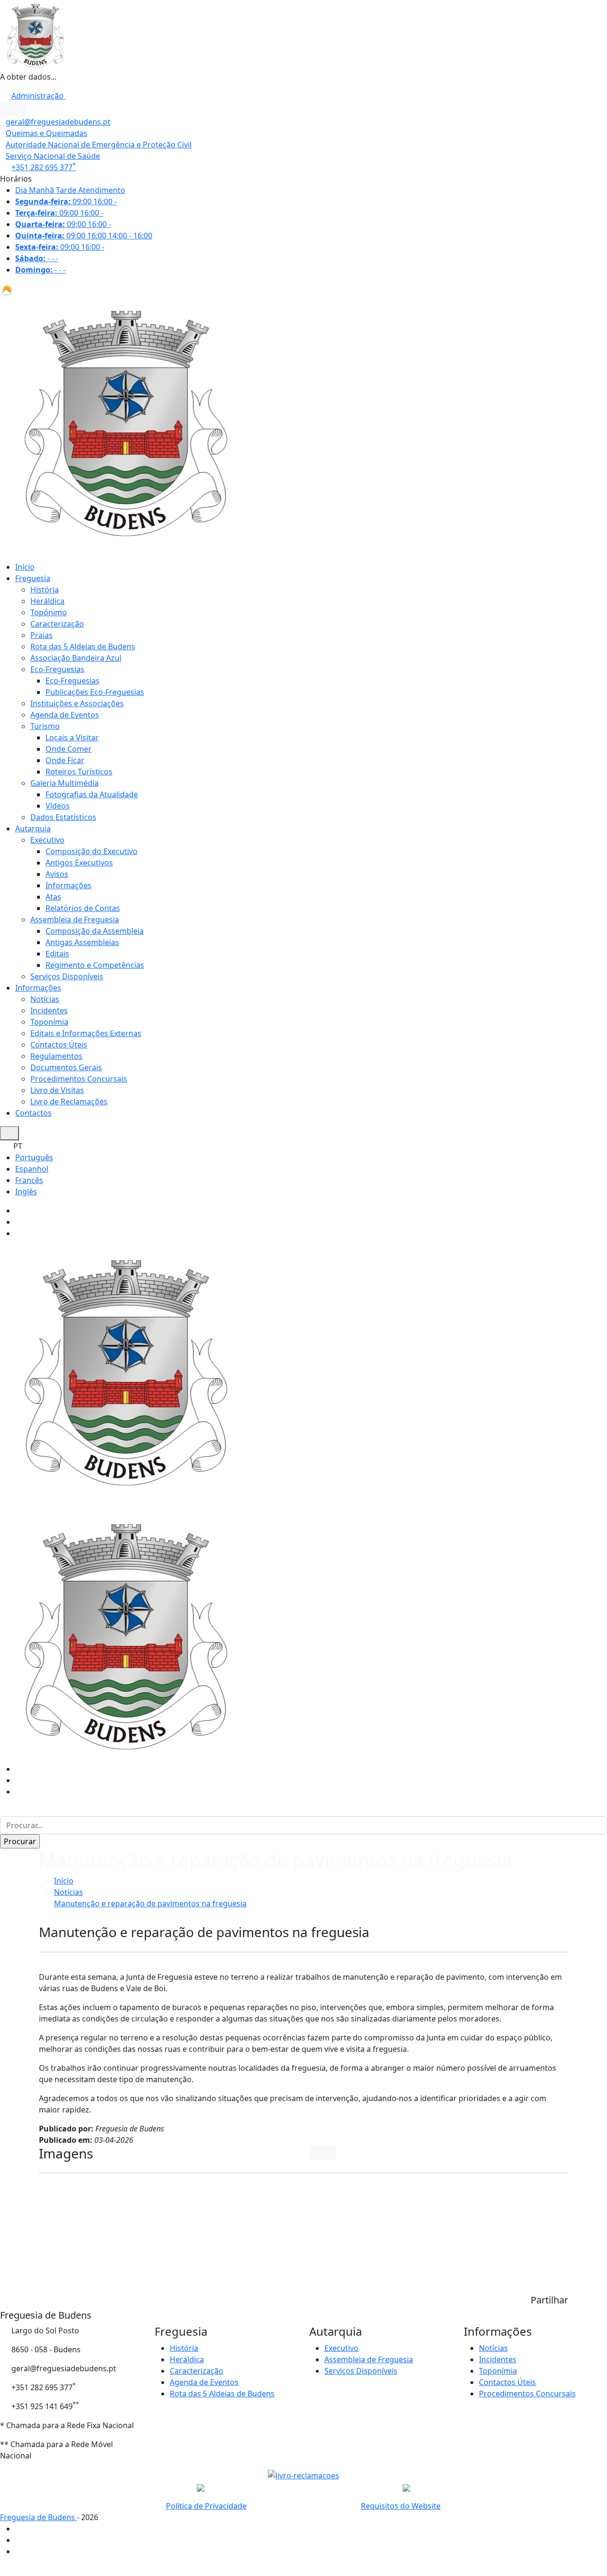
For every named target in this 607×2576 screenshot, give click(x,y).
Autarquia (33, 828)
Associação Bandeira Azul (76, 658)
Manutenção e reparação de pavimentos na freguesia (150, 1903)
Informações (69, 885)
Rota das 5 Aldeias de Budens (83, 646)
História (45, 590)
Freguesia (33, 578)
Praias (41, 635)
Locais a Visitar (72, 737)
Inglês (26, 1192)
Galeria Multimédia (64, 783)
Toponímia (49, 1022)
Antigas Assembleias (82, 942)
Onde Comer (69, 749)
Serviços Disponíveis (67, 976)
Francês (29, 1180)
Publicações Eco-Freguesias (95, 692)
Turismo (45, 726)
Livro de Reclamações (69, 1101)
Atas (53, 897)
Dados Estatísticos (63, 817)
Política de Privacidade (206, 2506)
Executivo (47, 840)
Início (25, 567)
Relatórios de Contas (83, 908)
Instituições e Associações (77, 703)
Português (34, 1157)
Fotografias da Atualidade (92, 794)
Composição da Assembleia (95, 931)
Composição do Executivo (92, 851)
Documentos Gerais (66, 1067)
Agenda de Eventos (65, 715)
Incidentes (49, 1010)
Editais (57, 954)
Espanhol (32, 1169)
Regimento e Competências (95, 965)
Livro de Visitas (57, 1090)
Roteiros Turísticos (79, 772)
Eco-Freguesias (57, 669)
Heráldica (47, 601)
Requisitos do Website (401, 2506)
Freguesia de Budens (38, 2517)
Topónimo (49, 612)
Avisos (57, 874)
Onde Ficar (65, 760)
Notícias (45, 999)
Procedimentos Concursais (79, 1079)
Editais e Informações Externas (86, 1033)
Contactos (33, 1113)
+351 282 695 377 (44, 167)
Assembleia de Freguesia (75, 919)
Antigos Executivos (79, 863)
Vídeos (58, 806)
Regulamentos (56, 1056)
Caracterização (57, 624)
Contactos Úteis (59, 1045)
